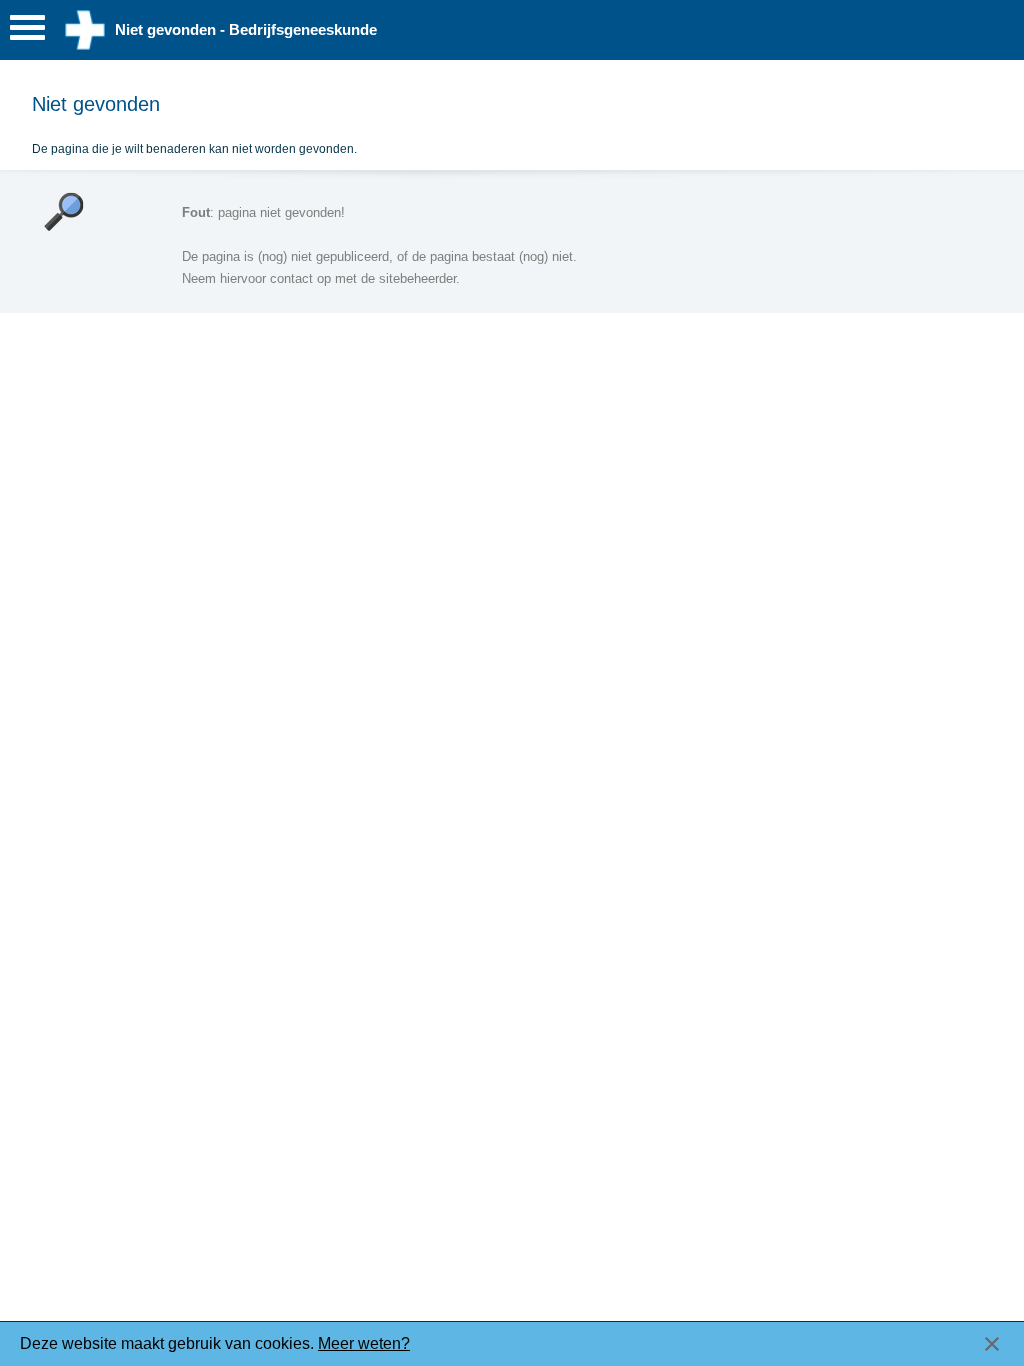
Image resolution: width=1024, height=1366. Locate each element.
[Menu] (27, 32)
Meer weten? (364, 1343)
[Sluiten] (992, 1344)
